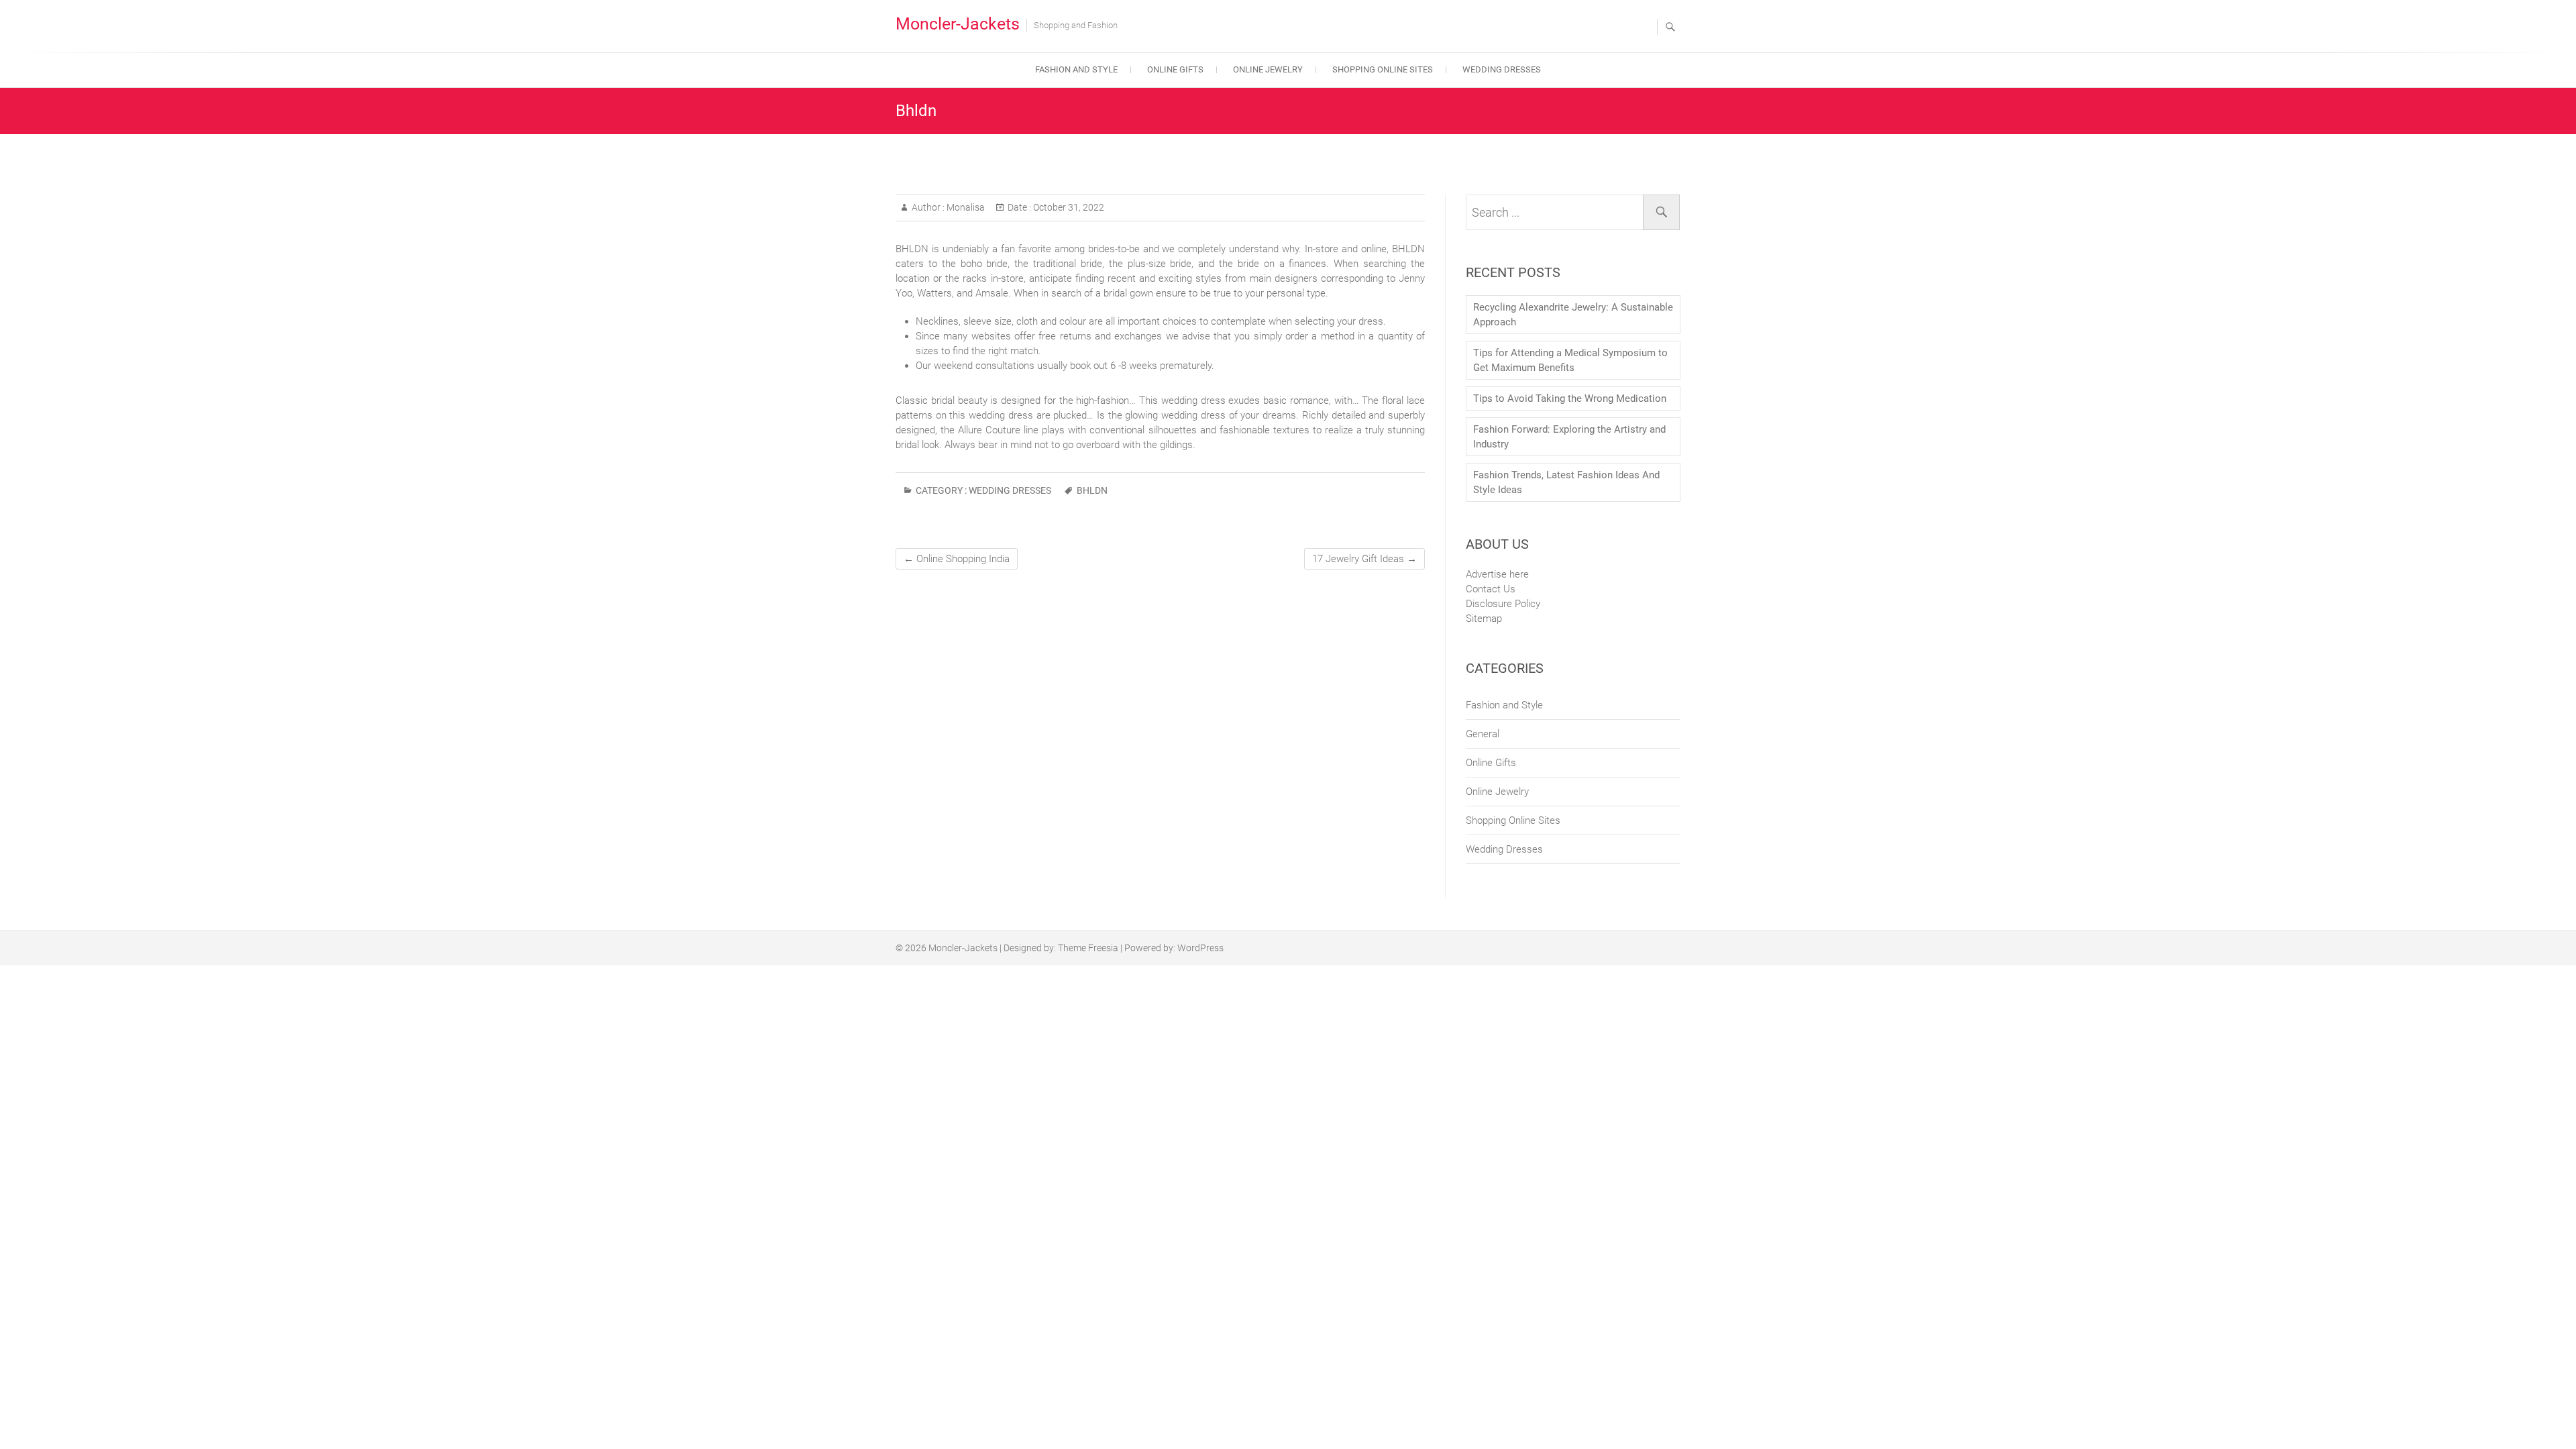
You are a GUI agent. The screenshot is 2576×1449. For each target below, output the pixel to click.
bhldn (1092, 490)
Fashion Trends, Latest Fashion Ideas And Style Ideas (1566, 482)
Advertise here (1497, 574)
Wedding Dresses (1502, 69)
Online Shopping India (957, 559)
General (1483, 734)
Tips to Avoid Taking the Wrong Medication (1570, 398)
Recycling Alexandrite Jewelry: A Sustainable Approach (1573, 315)
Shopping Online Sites (1383, 69)
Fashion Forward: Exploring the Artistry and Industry (1569, 437)
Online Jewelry (1268, 69)
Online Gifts (1175, 69)
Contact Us (1491, 589)
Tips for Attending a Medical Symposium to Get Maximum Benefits (1570, 360)
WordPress (1200, 948)
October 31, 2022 (1068, 207)
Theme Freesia (1088, 948)
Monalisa (965, 207)
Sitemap (1484, 619)
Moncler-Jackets (958, 24)
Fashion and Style (1076, 69)
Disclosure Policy (1503, 604)
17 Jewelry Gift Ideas (1364, 559)
